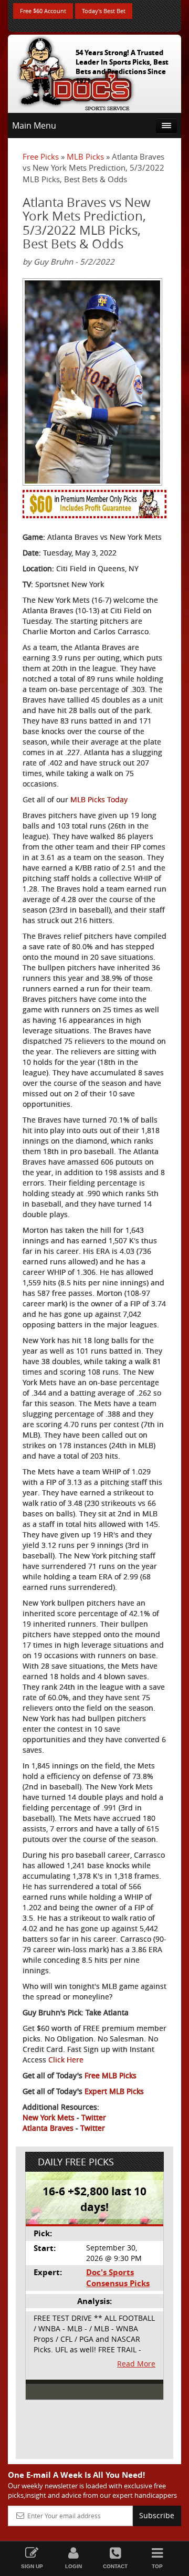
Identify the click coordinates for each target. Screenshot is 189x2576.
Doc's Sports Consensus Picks (118, 2278)
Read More (136, 2364)
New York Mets (49, 2117)
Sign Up (32, 2566)
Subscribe (157, 2515)
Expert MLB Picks (114, 2091)
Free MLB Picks (111, 2075)
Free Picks (41, 156)
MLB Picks (85, 156)
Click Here (66, 2060)
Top (157, 2566)
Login (73, 2566)
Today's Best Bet (104, 11)
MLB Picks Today (99, 799)
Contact (115, 2566)
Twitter (94, 2117)
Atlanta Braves (48, 2128)
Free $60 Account (43, 11)
